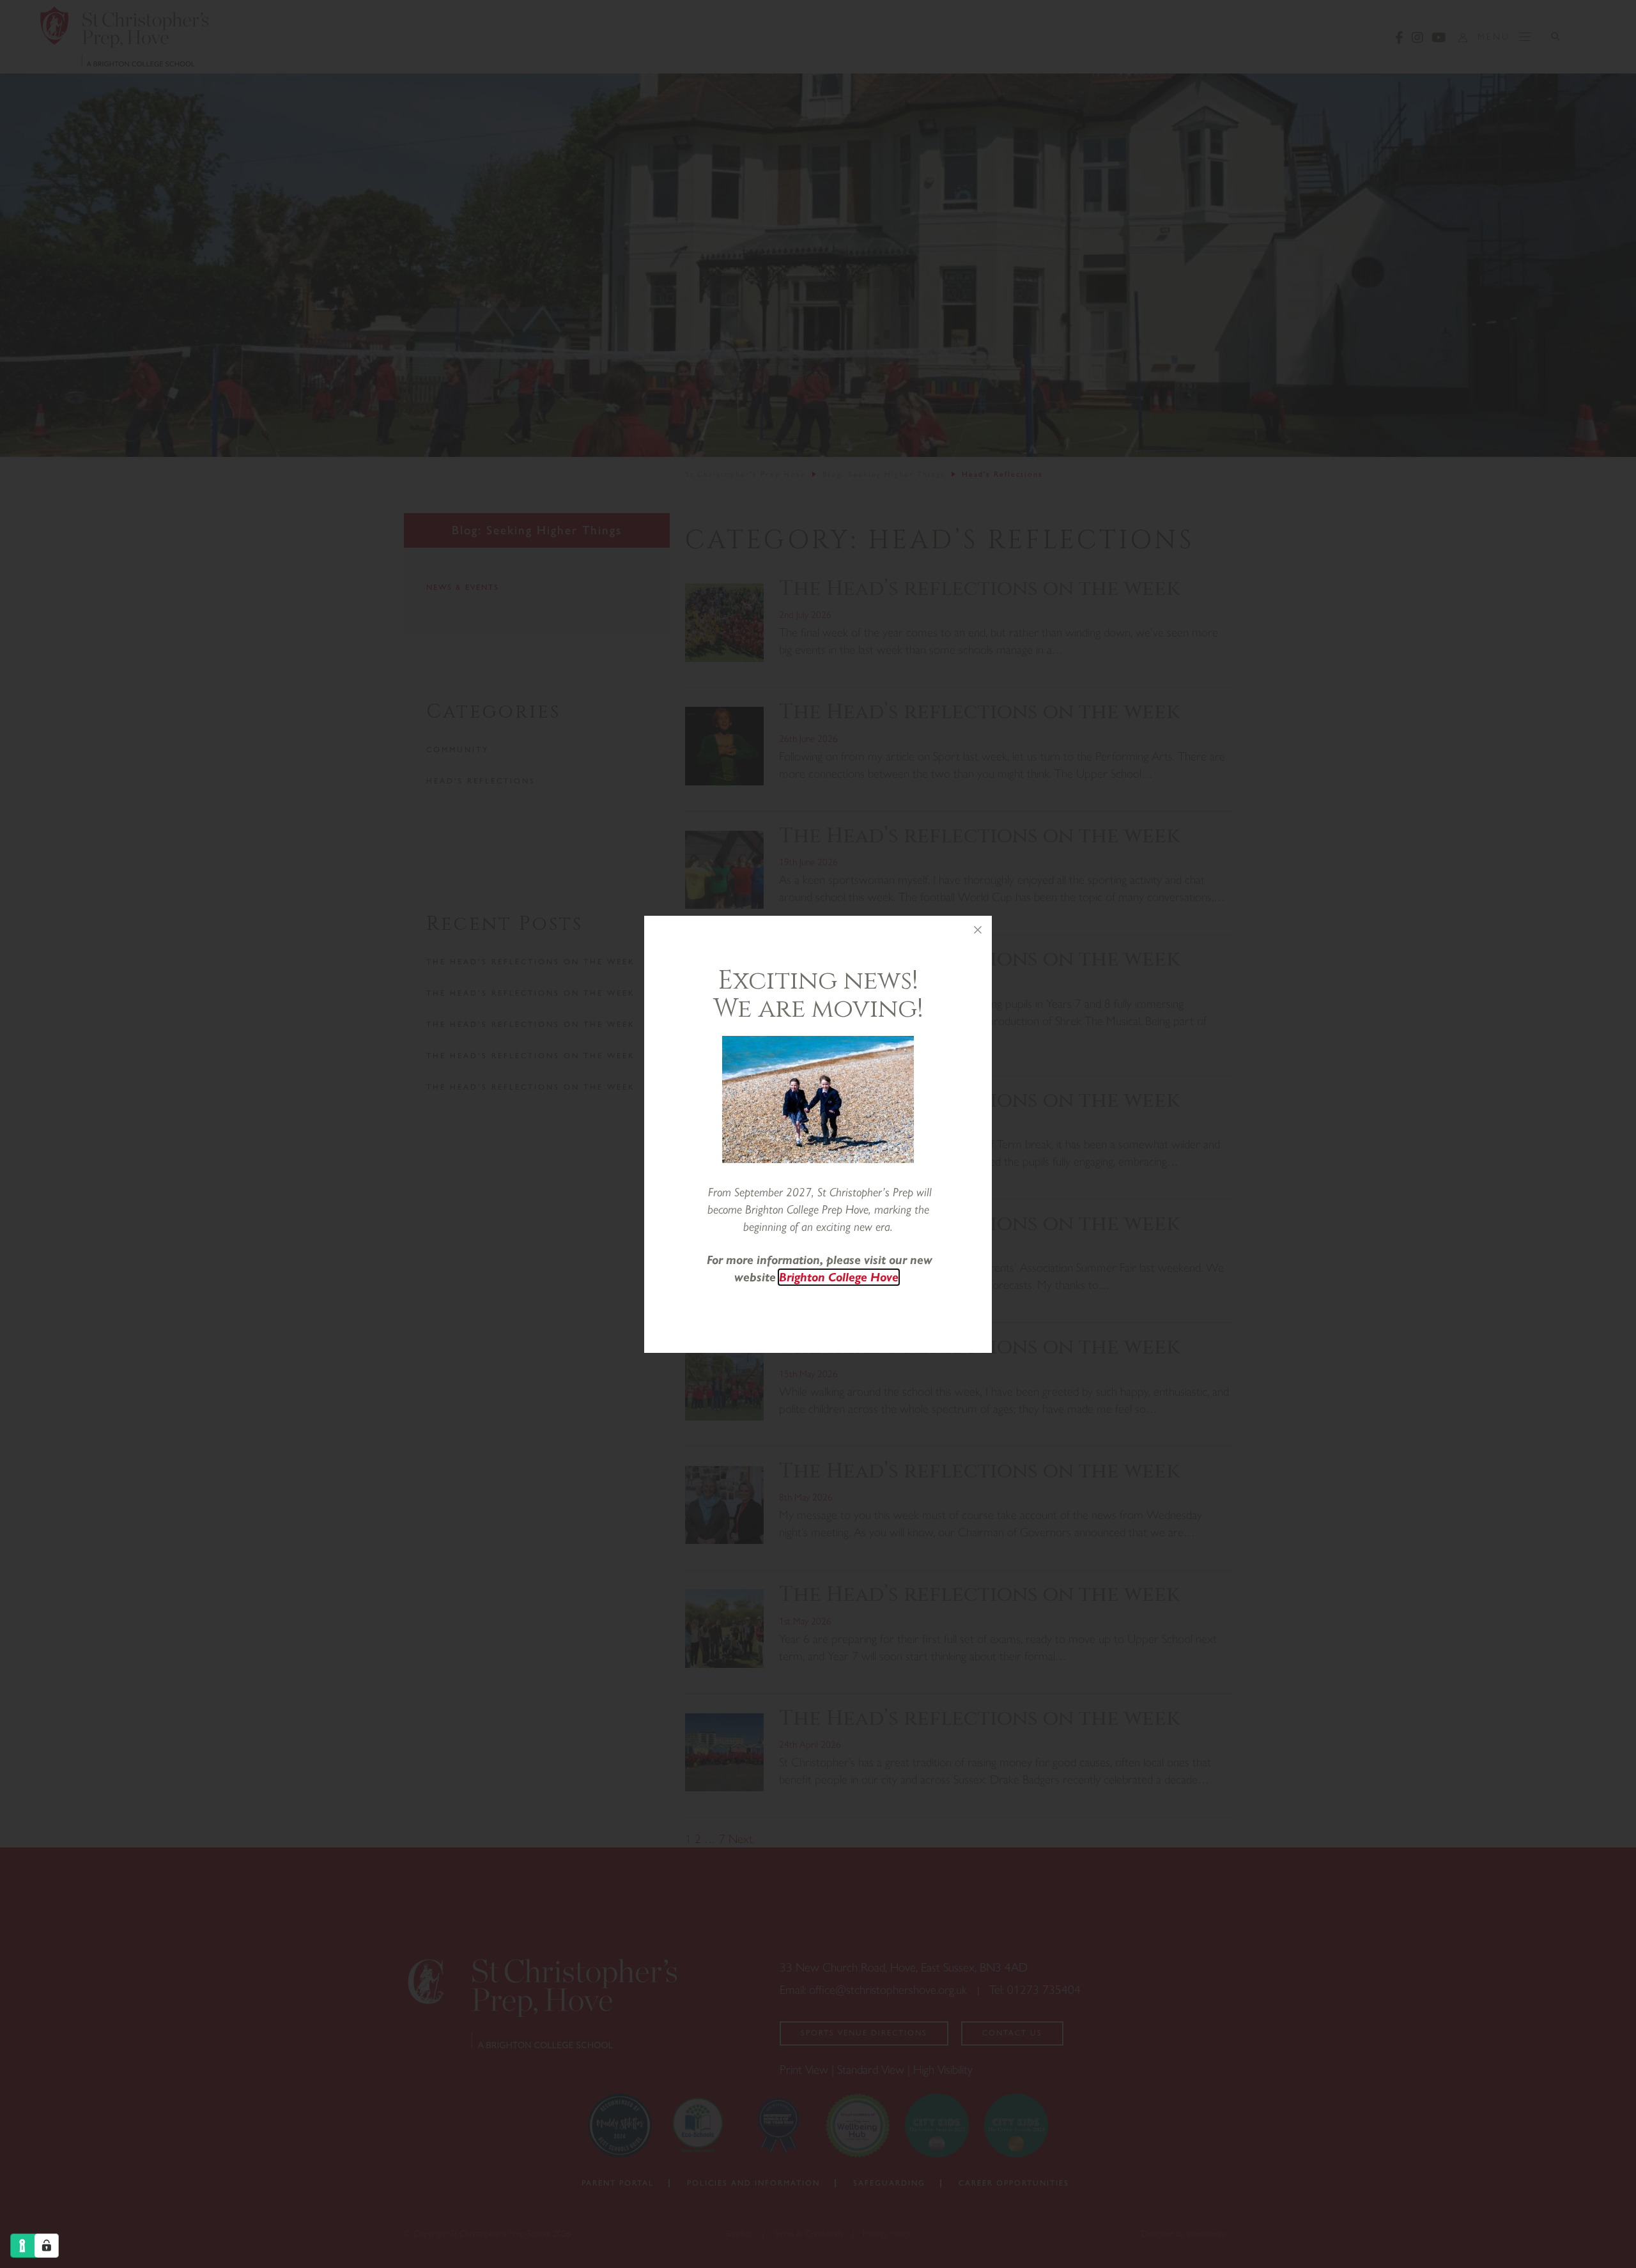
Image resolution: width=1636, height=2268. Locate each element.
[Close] (978, 930)
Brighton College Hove (839, 1277)
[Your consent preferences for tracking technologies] (47, 2246)
